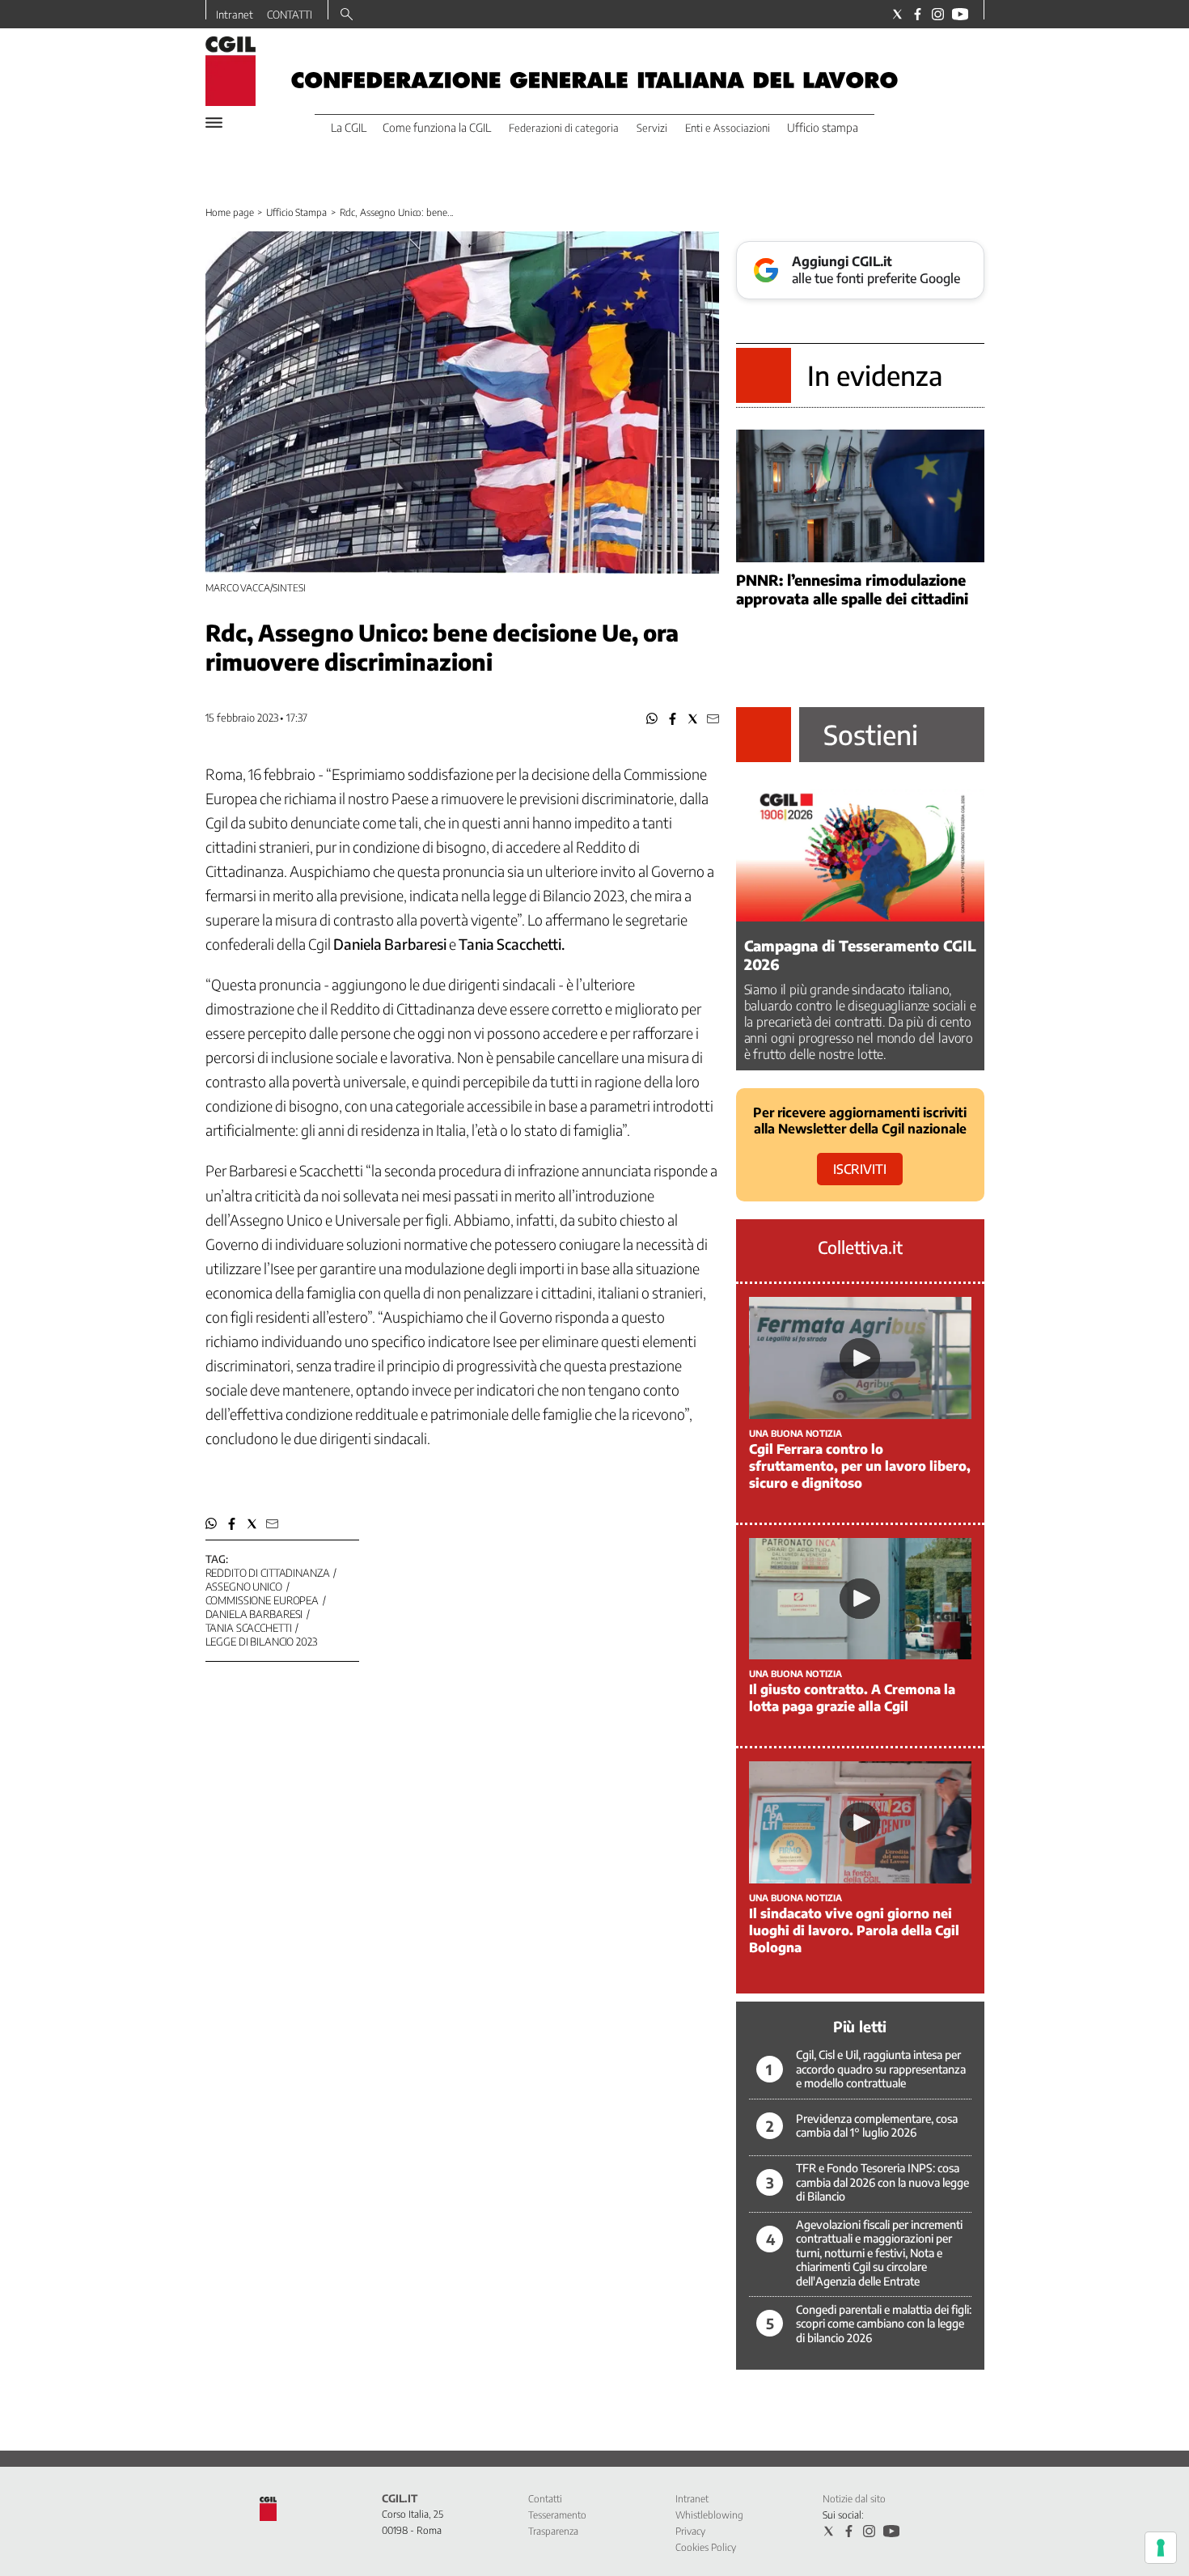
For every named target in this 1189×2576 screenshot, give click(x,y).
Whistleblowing (709, 2515)
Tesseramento (557, 2515)
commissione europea (262, 1600)
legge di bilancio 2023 (261, 1642)
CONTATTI (290, 15)
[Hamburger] (214, 123)
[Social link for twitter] (897, 14)
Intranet (235, 15)
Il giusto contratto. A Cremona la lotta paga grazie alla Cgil (852, 1698)
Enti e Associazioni (728, 128)
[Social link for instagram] (938, 14)
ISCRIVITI (860, 1169)
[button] (652, 719)
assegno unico (244, 1587)
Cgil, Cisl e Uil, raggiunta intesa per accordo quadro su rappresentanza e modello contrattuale (881, 2069)
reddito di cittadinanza (268, 1573)
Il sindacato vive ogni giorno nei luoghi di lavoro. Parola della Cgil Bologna (854, 1930)
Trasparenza (553, 2531)
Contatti (545, 2499)
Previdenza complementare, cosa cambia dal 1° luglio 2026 (877, 2126)
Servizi (652, 128)
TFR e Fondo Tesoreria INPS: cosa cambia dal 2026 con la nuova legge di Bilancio (882, 2182)
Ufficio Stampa (296, 212)
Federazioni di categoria (564, 128)
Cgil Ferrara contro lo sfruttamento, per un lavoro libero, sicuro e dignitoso (860, 1466)
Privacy (690, 2531)
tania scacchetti (249, 1628)
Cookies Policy (706, 2547)
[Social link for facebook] (918, 14)
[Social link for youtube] (960, 14)
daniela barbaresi (254, 1614)
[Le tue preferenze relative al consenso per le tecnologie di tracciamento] (1161, 2548)
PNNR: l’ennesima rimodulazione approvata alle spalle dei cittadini (852, 589)
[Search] (347, 15)
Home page (230, 212)
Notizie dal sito (854, 2499)
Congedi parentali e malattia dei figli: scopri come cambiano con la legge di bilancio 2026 (884, 2324)
